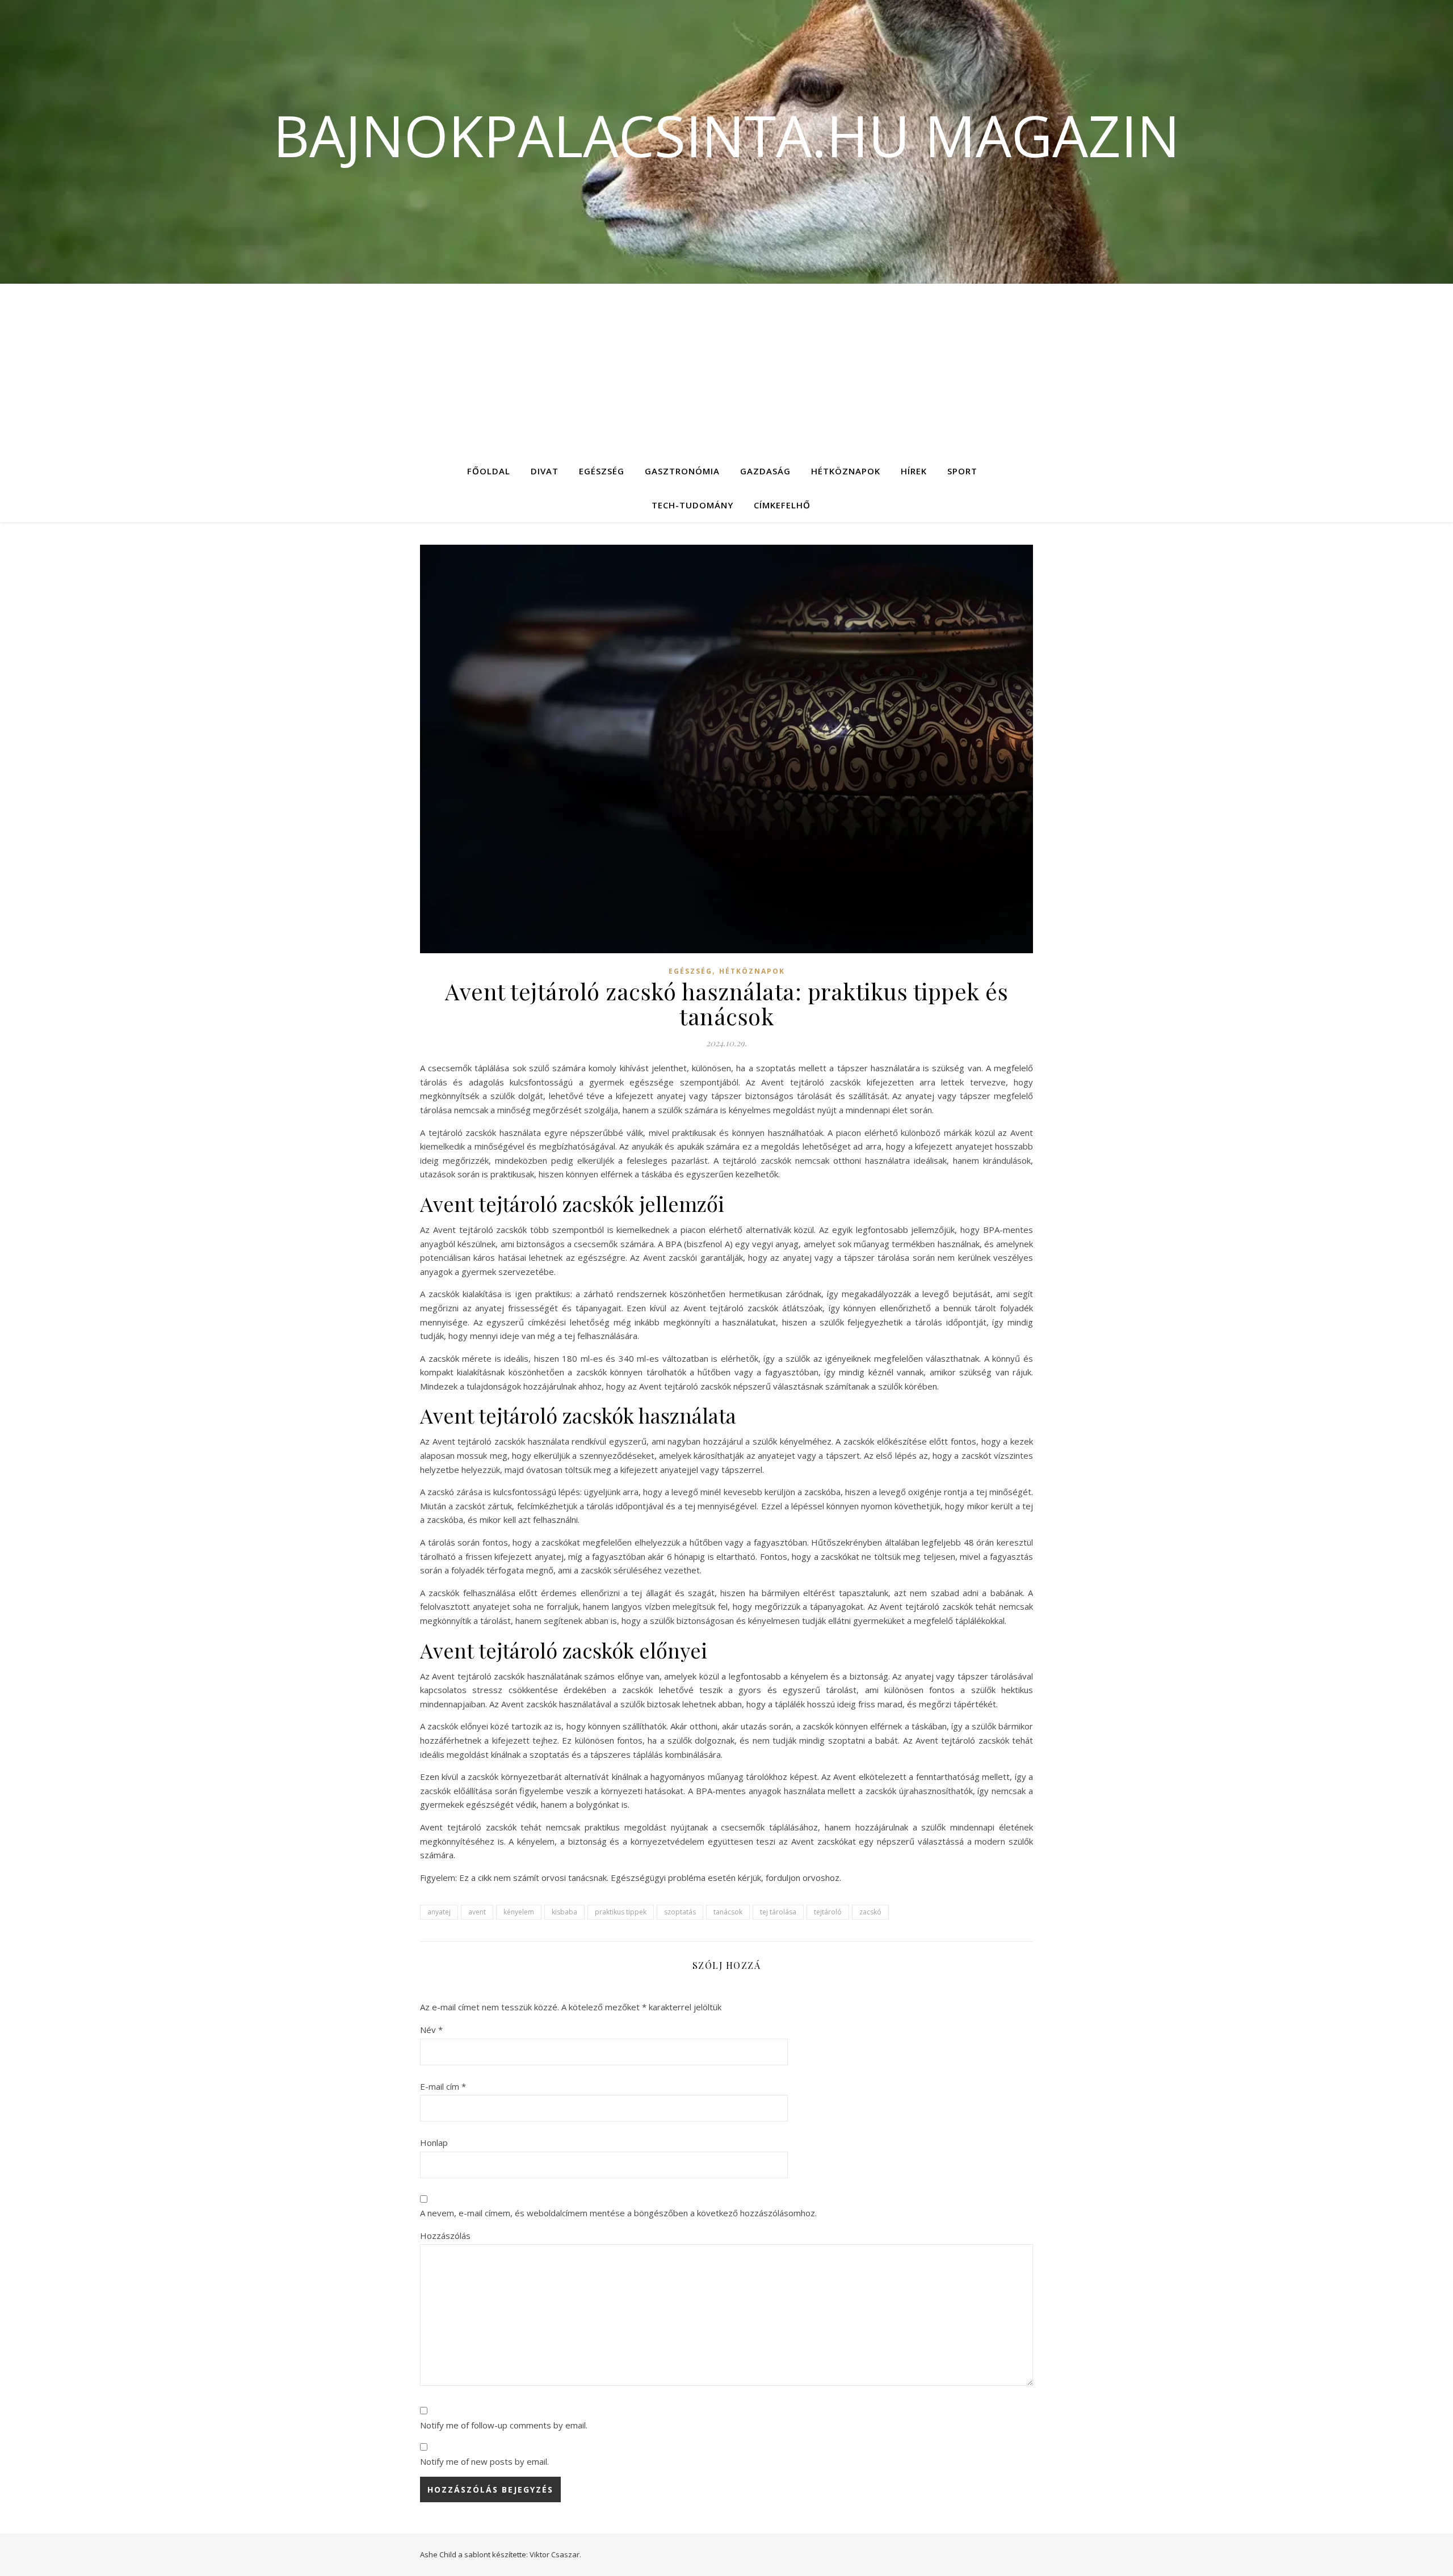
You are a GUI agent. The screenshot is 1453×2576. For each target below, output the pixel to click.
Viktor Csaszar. (555, 2554)
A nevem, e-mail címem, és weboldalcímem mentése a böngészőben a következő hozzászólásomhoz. (618, 2213)
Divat (545, 471)
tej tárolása (778, 1912)
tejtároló (828, 1912)
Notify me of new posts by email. (484, 2461)
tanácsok (728, 1912)
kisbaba (564, 1912)
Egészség (602, 471)
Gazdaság (765, 471)
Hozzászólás (445, 2236)
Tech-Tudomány (692, 505)
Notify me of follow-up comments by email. (504, 2425)
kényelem (519, 1912)
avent (477, 1912)
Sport (962, 471)
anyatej (439, 1912)
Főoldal (489, 471)
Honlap (434, 2143)
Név (431, 2030)
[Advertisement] (726, 369)
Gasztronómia (682, 471)
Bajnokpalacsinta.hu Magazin (726, 135)
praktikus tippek (621, 1912)
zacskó (870, 1912)
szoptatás (680, 1912)
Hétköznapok (846, 471)
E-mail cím (443, 2086)
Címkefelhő (782, 505)
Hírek (914, 471)
